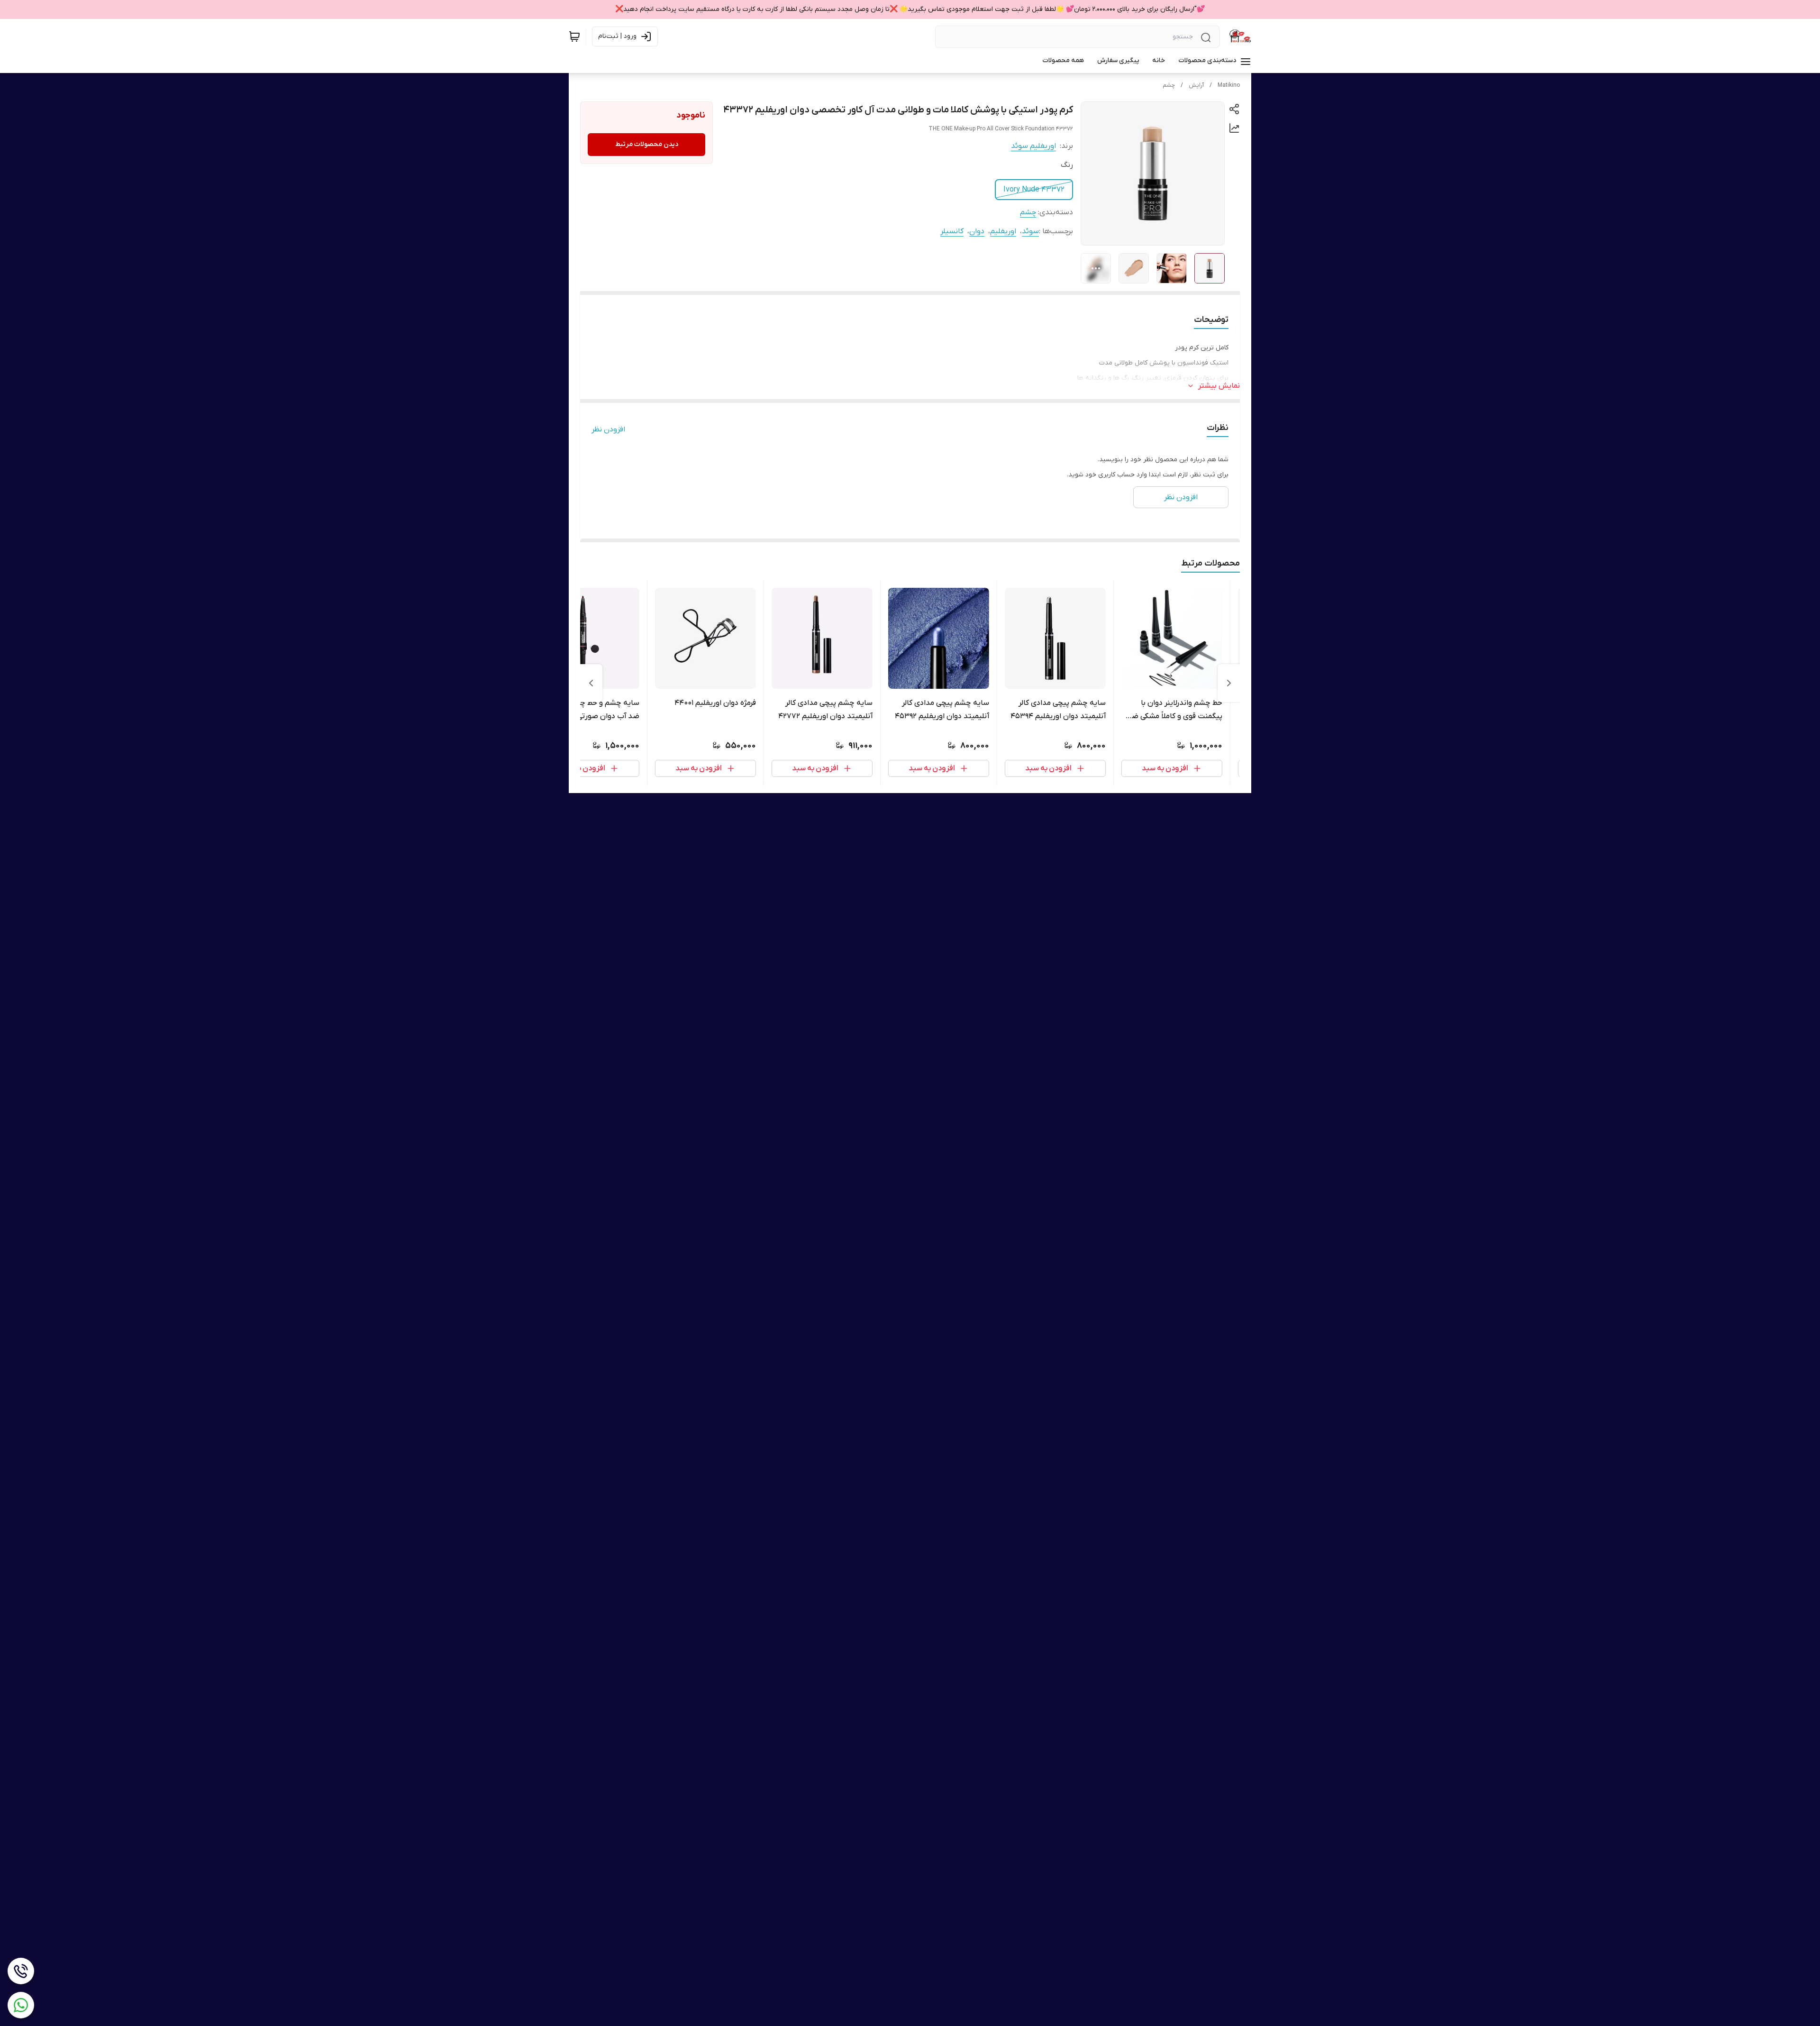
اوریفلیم (1003, 231)
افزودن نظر (608, 429)
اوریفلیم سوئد (1033, 146)
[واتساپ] (21, 2005)
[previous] (1229, 683)
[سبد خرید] (574, 37)
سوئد (1030, 231)
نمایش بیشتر (1219, 386)
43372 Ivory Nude (1034, 190)
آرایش (1196, 85)
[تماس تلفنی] (21, 1971)
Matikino (1229, 85)
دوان (977, 231)
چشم (1169, 85)
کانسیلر (952, 231)
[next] (591, 683)
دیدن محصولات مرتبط (647, 144)
